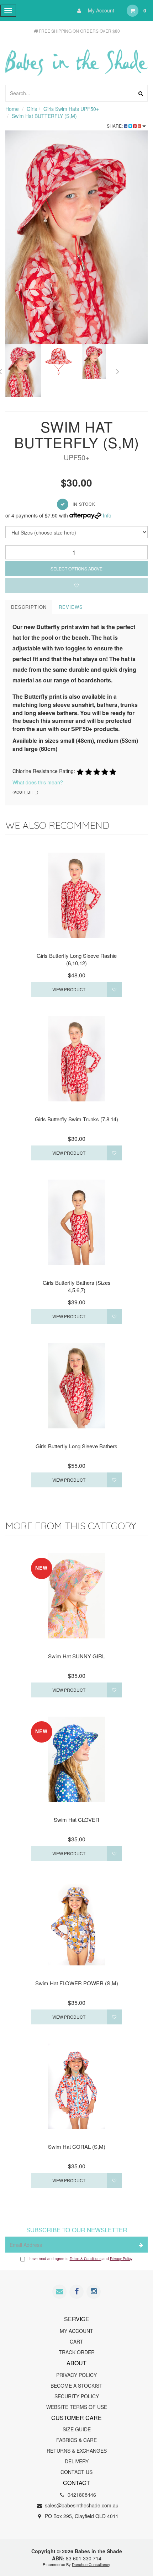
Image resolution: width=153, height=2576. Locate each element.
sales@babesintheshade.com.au (81, 2505)
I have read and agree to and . (80, 2259)
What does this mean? (38, 782)
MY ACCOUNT (76, 2331)
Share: (115, 126)
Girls (32, 109)
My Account (100, 10)
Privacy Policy (121, 2259)
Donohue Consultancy (91, 2564)
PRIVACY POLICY (76, 2375)
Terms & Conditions (86, 2259)
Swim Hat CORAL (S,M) (77, 2146)
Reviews (71, 607)
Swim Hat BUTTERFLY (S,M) (44, 116)
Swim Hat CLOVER (76, 1820)
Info (107, 515)
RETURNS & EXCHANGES (77, 2451)
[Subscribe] (140, 2245)
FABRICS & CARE (76, 2440)
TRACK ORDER (77, 2352)
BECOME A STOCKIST (76, 2386)
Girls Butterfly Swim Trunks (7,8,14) (76, 1119)
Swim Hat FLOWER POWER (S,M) (77, 1983)
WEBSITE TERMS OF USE (77, 2407)
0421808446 (81, 2495)
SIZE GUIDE (77, 2429)
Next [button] (117, 370)
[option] (76, 237)
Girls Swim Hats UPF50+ (71, 109)
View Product (69, 989)
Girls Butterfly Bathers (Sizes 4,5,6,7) (77, 1286)
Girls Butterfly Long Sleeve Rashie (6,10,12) (77, 959)
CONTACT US (76, 2472)
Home (12, 109)
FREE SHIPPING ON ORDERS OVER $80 (79, 31)
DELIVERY (77, 2461)
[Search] (141, 93)
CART (76, 2341)
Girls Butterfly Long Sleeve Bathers (76, 1446)
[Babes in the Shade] (76, 58)
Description (29, 607)
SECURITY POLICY (77, 2396)
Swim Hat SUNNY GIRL (76, 1656)
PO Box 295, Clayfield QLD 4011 (81, 2516)
